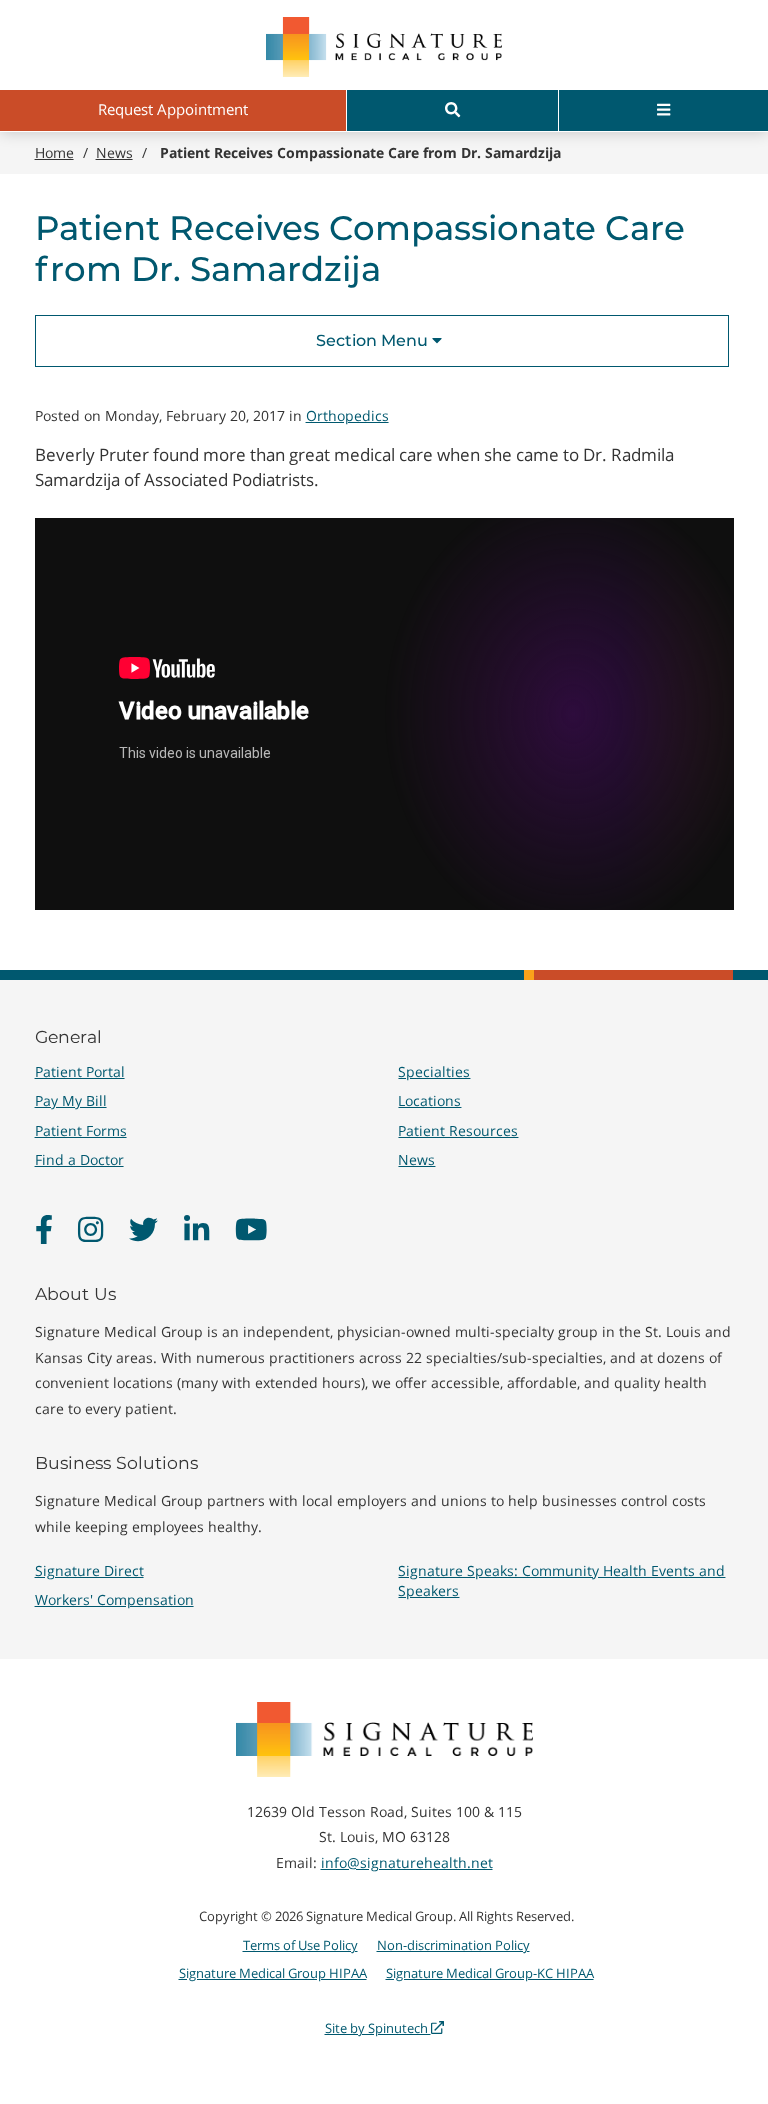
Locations (429, 1100)
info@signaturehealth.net (407, 1862)
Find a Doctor (79, 1159)
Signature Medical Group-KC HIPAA (490, 1973)
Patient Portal (80, 1071)
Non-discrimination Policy (453, 1945)
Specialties (434, 1071)
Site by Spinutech (378, 2028)
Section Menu (374, 340)
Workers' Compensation (114, 1599)
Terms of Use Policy (300, 1945)
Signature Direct (89, 1570)
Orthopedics (347, 415)
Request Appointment (173, 109)
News (416, 1159)
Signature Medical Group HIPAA (273, 1973)
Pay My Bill (71, 1100)
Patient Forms (81, 1130)
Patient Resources (458, 1130)
